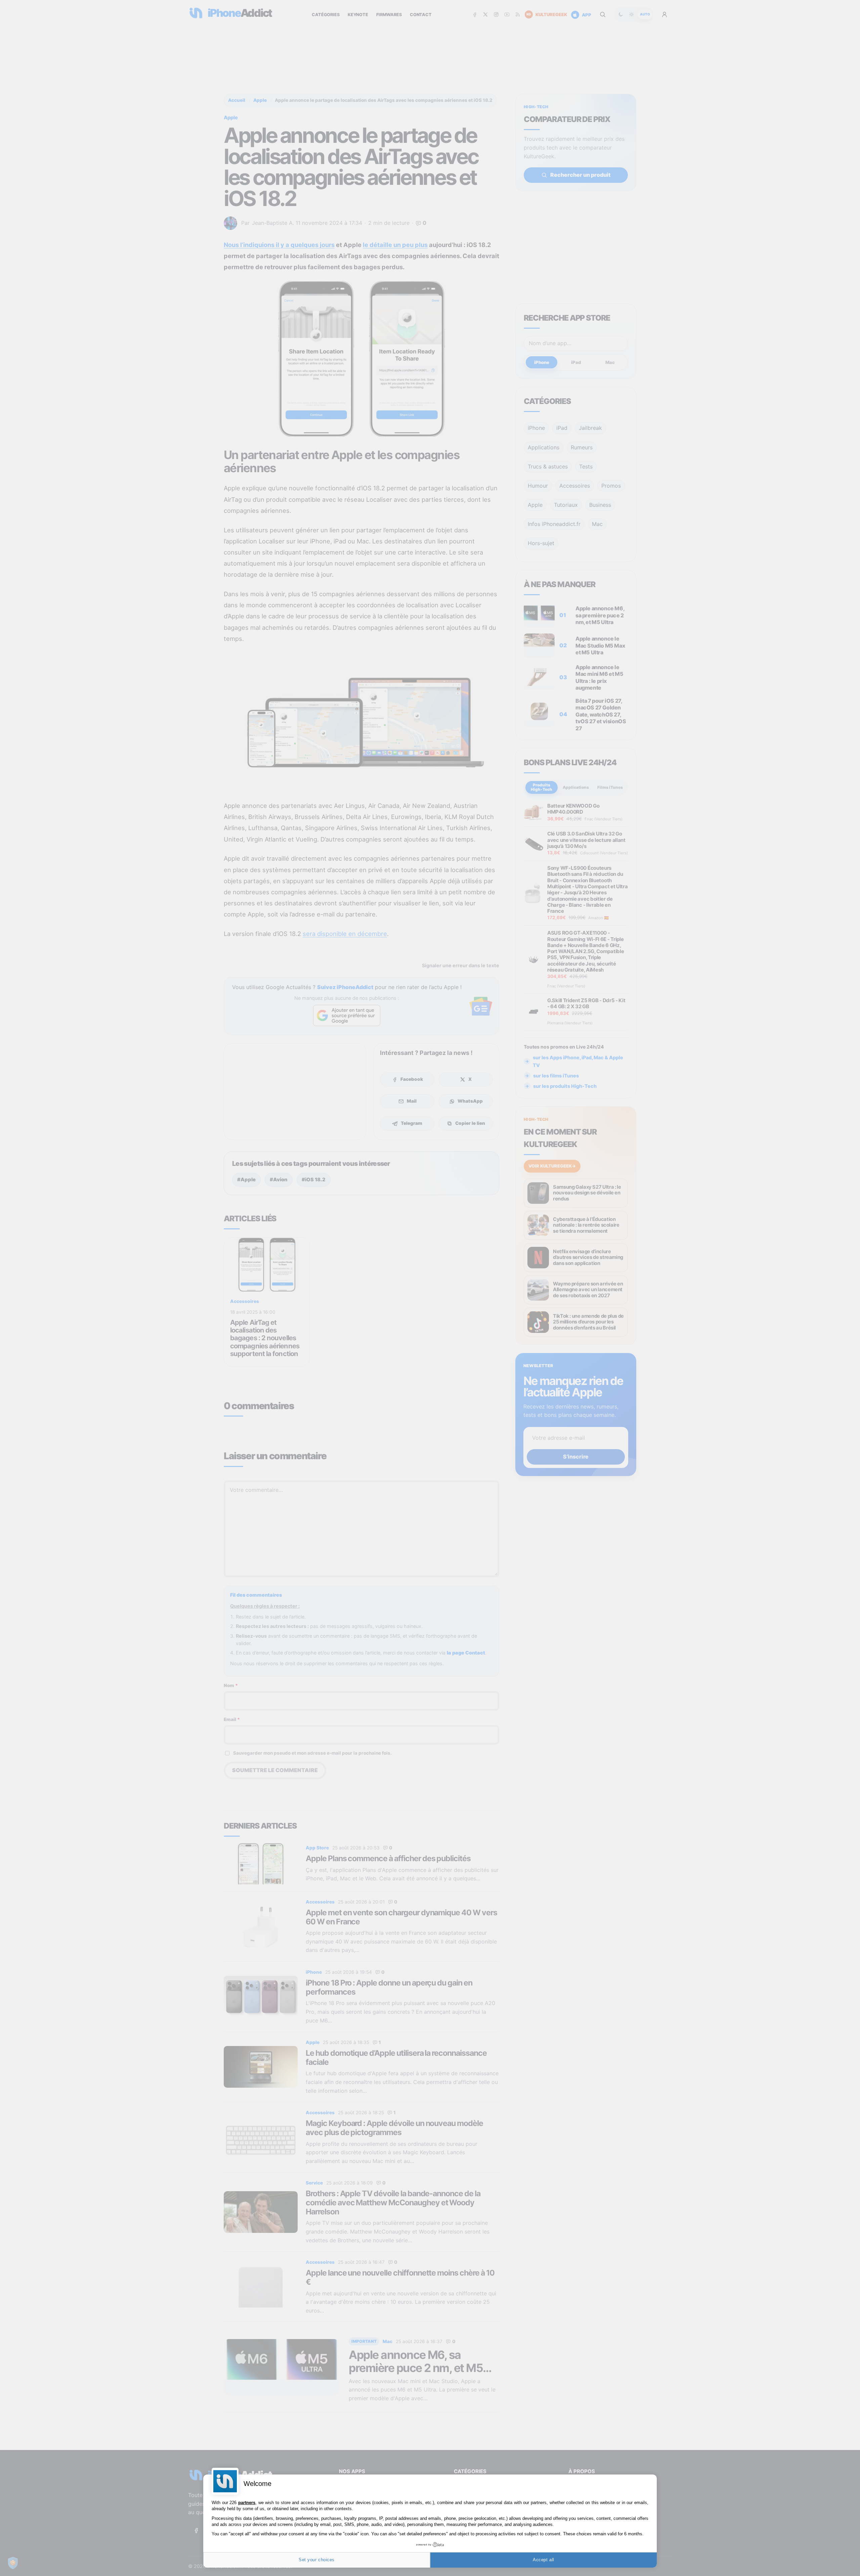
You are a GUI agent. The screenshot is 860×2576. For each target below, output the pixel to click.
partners (247, 2503)
